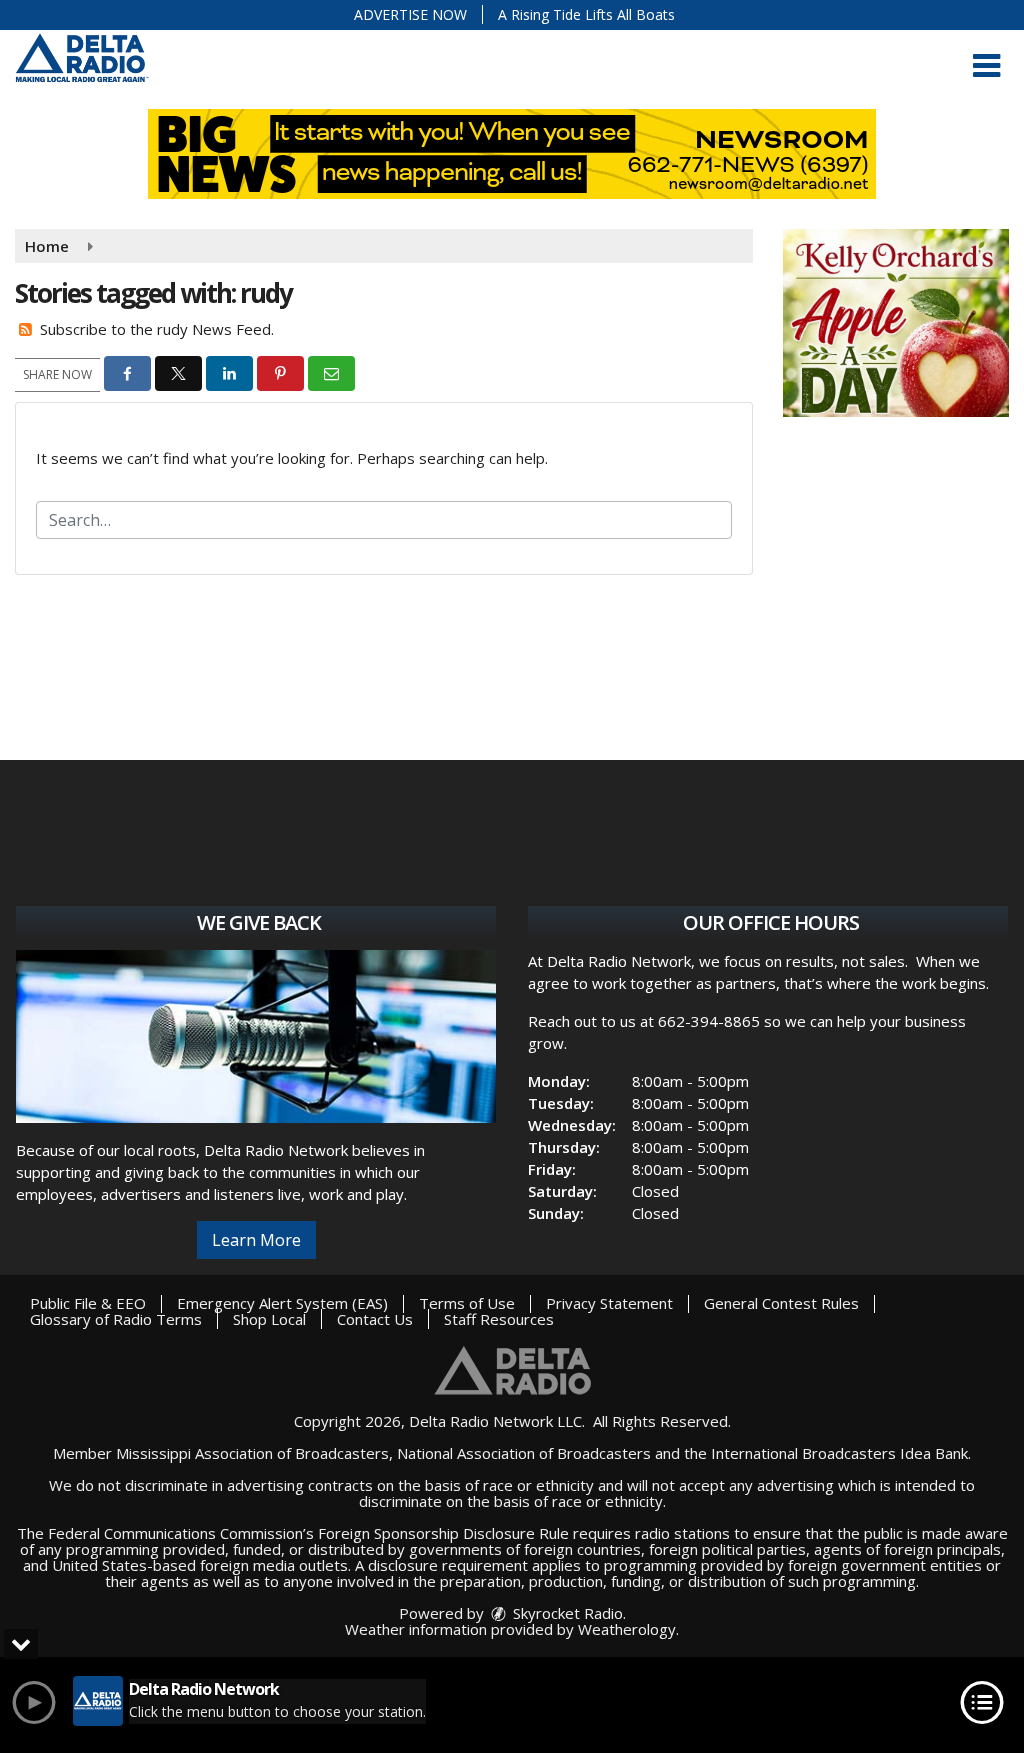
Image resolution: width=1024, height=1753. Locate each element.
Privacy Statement (609, 1303)
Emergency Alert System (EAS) (282, 1303)
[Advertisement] (896, 323)
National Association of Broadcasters (524, 1453)
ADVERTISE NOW (410, 14)
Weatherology (627, 1629)
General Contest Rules (781, 1303)
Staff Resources (499, 1319)
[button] (986, 66)
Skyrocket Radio (566, 1613)
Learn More (256, 1240)
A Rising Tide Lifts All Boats (586, 14)
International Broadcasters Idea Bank (839, 1453)
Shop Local (269, 1319)
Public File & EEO (88, 1303)
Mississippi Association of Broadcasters (252, 1453)
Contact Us (375, 1319)
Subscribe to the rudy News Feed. (157, 329)
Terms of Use (467, 1303)
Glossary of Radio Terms (116, 1319)
